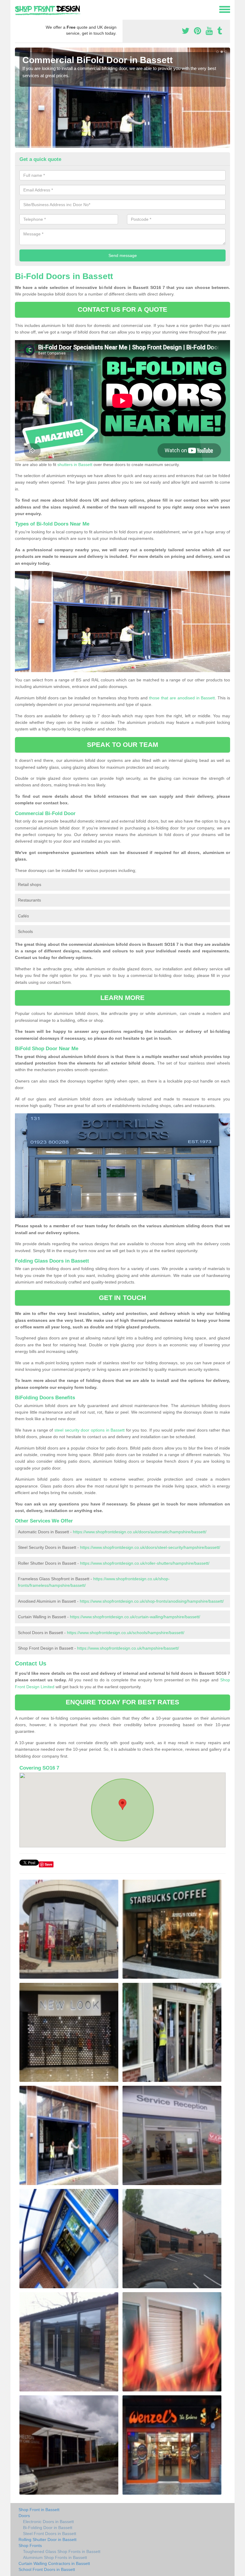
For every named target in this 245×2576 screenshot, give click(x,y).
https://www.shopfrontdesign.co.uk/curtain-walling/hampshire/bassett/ (135, 1617)
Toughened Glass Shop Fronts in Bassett (62, 2551)
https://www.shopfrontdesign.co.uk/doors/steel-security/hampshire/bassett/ (150, 1547)
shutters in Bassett (75, 465)
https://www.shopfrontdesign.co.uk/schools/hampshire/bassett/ (126, 1633)
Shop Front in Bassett (39, 2510)
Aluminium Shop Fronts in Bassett (55, 2557)
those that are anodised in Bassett (182, 698)
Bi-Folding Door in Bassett (48, 2528)
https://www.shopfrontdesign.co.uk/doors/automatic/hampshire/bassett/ (140, 1532)
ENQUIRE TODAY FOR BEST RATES (123, 1702)
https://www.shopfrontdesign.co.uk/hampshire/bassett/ (128, 1648)
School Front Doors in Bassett (47, 2569)
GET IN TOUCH (122, 1298)
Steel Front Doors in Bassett (50, 2534)
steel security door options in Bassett (89, 1430)
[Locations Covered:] (18, 9)
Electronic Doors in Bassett (48, 2522)
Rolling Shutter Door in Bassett (48, 2540)
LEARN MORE (123, 998)
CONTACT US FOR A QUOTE (122, 309)
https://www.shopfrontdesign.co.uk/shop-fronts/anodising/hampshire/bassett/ (152, 1601)
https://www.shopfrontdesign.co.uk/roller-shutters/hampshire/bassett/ (145, 1563)
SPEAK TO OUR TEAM (122, 745)
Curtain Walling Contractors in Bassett (54, 2563)
